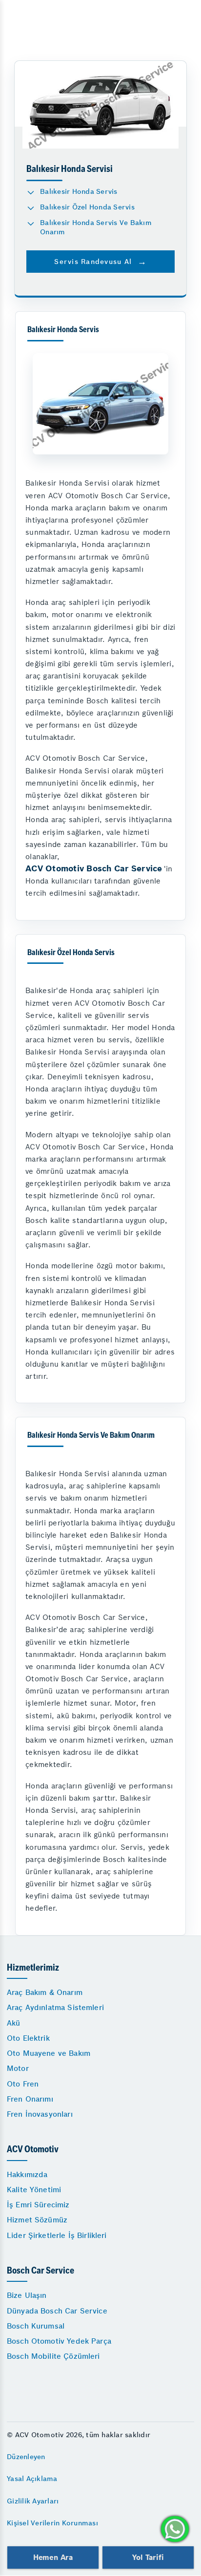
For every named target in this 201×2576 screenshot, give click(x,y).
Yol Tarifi (148, 2557)
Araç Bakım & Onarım (45, 1992)
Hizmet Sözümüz (37, 2220)
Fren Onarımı (30, 2099)
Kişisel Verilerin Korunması (52, 2523)
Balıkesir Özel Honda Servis (87, 207)
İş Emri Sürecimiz (38, 2205)
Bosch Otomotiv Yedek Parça (59, 2341)
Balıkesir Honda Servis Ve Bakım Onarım (96, 227)
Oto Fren (23, 2084)
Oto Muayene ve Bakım (49, 2053)
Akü (13, 2023)
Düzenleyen (26, 2457)
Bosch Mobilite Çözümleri (53, 2356)
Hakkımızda (27, 2174)
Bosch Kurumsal (36, 2326)
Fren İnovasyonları (40, 2114)
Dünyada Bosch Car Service (57, 2311)
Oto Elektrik (28, 2038)
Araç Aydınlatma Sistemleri (55, 2007)
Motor (18, 2068)
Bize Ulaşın (27, 2295)
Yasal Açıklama (32, 2479)
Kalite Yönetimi (34, 2190)
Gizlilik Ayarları (33, 2501)
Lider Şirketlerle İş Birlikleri (57, 2235)
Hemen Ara (53, 2557)
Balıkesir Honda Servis (79, 191)
